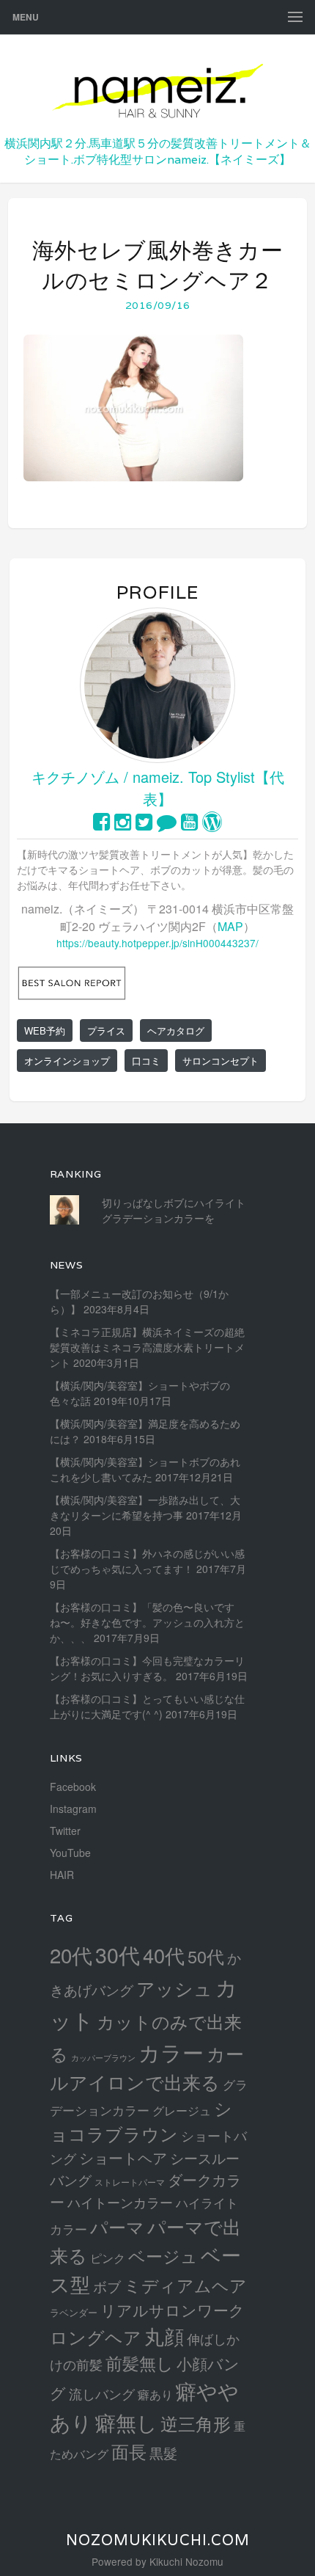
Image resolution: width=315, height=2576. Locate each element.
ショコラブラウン (141, 2121)
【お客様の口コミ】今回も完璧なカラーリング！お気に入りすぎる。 (147, 1668)
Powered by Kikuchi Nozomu (157, 2561)
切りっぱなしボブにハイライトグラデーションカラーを (174, 1210)
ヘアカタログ (176, 1030)
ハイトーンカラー (120, 2202)
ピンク (108, 2258)
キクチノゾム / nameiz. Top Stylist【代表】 (158, 788)
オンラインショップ (67, 1061)
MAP (230, 926)
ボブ (107, 2286)
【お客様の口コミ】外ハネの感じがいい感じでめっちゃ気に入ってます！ (147, 1561)
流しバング (102, 2393)
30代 (118, 1954)
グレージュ (182, 2110)
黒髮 (163, 2452)
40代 (164, 1955)
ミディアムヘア (185, 2285)
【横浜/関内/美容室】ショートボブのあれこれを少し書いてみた (145, 1469)
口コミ (146, 1061)
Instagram (73, 1809)
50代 (206, 1956)
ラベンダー (74, 2312)
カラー (171, 2052)
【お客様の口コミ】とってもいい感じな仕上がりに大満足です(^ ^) (147, 1706)
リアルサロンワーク (173, 2310)
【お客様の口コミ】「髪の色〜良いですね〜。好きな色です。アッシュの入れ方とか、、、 (147, 1622)
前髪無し (140, 2363)
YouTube (70, 1853)
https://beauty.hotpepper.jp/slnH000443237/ (157, 943)
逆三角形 (196, 2423)
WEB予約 (45, 1030)
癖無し (126, 2422)
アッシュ (174, 1988)
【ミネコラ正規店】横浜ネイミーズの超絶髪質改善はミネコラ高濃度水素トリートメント (147, 1347)
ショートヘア (123, 2157)
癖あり (155, 2394)
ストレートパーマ (130, 2182)
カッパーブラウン (103, 2058)
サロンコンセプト (220, 1061)
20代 (71, 1955)
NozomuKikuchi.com (158, 2540)
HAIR (62, 1875)
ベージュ (163, 2255)
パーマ (117, 2226)
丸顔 (164, 2336)
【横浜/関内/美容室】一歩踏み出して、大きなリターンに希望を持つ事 (145, 1507)
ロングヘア (96, 2336)
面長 (129, 2451)
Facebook (73, 1787)
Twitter (65, 1831)
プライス (106, 1030)
